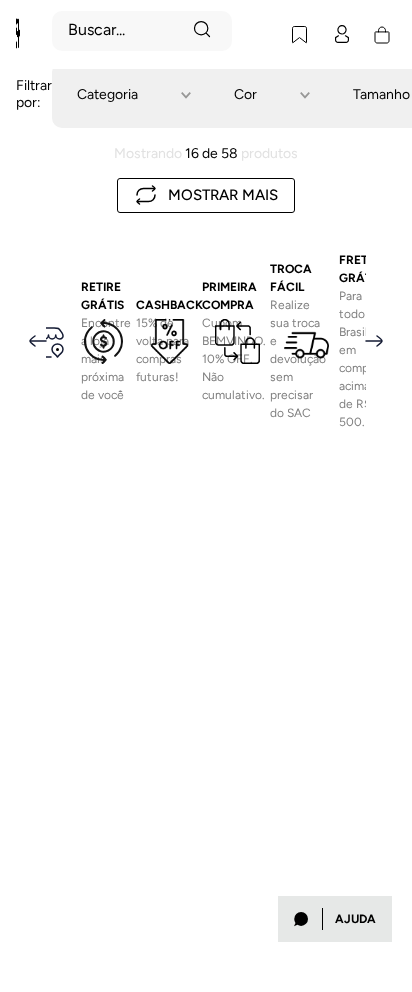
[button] (146, 95)
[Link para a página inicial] (34, 8)
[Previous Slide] (38, 278)
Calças (83, 7)
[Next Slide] (374, 278)
